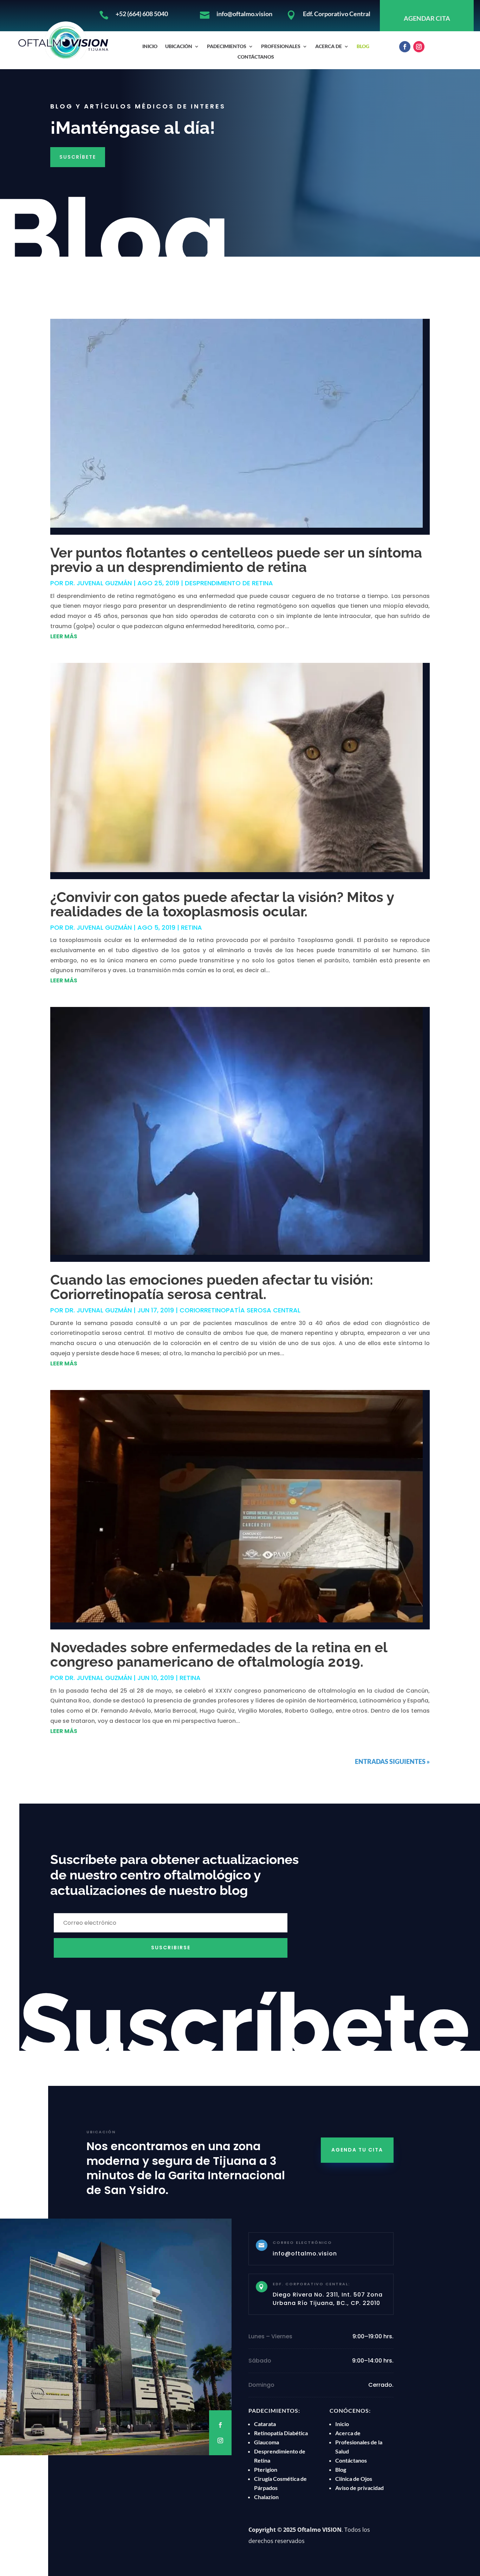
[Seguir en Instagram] (419, 47)
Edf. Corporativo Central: (311, 2284)
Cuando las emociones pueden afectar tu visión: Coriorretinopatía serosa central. (212, 1287)
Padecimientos (227, 47)
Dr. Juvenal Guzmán (98, 583)
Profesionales (281, 47)
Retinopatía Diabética (281, 2433)
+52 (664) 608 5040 (142, 14)
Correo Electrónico (302, 2242)
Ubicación (179, 47)
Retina (192, 927)
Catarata (265, 2424)
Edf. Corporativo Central (337, 14)
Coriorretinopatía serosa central (240, 1310)
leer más (64, 636)
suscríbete (78, 157)
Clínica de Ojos (354, 2479)
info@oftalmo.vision (244, 14)
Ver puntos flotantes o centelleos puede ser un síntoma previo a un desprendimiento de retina (236, 560)
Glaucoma (267, 2442)
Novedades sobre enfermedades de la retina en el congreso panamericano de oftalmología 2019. (219, 1654)
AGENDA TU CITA (357, 2150)
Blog (363, 47)
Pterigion (266, 2469)
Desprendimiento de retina (229, 583)
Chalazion (266, 2497)
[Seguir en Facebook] (405, 47)
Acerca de (329, 47)
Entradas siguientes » (392, 1761)
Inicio (150, 47)
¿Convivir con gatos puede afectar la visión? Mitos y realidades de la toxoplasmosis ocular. (222, 904)
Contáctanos (256, 57)
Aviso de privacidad (359, 2488)
